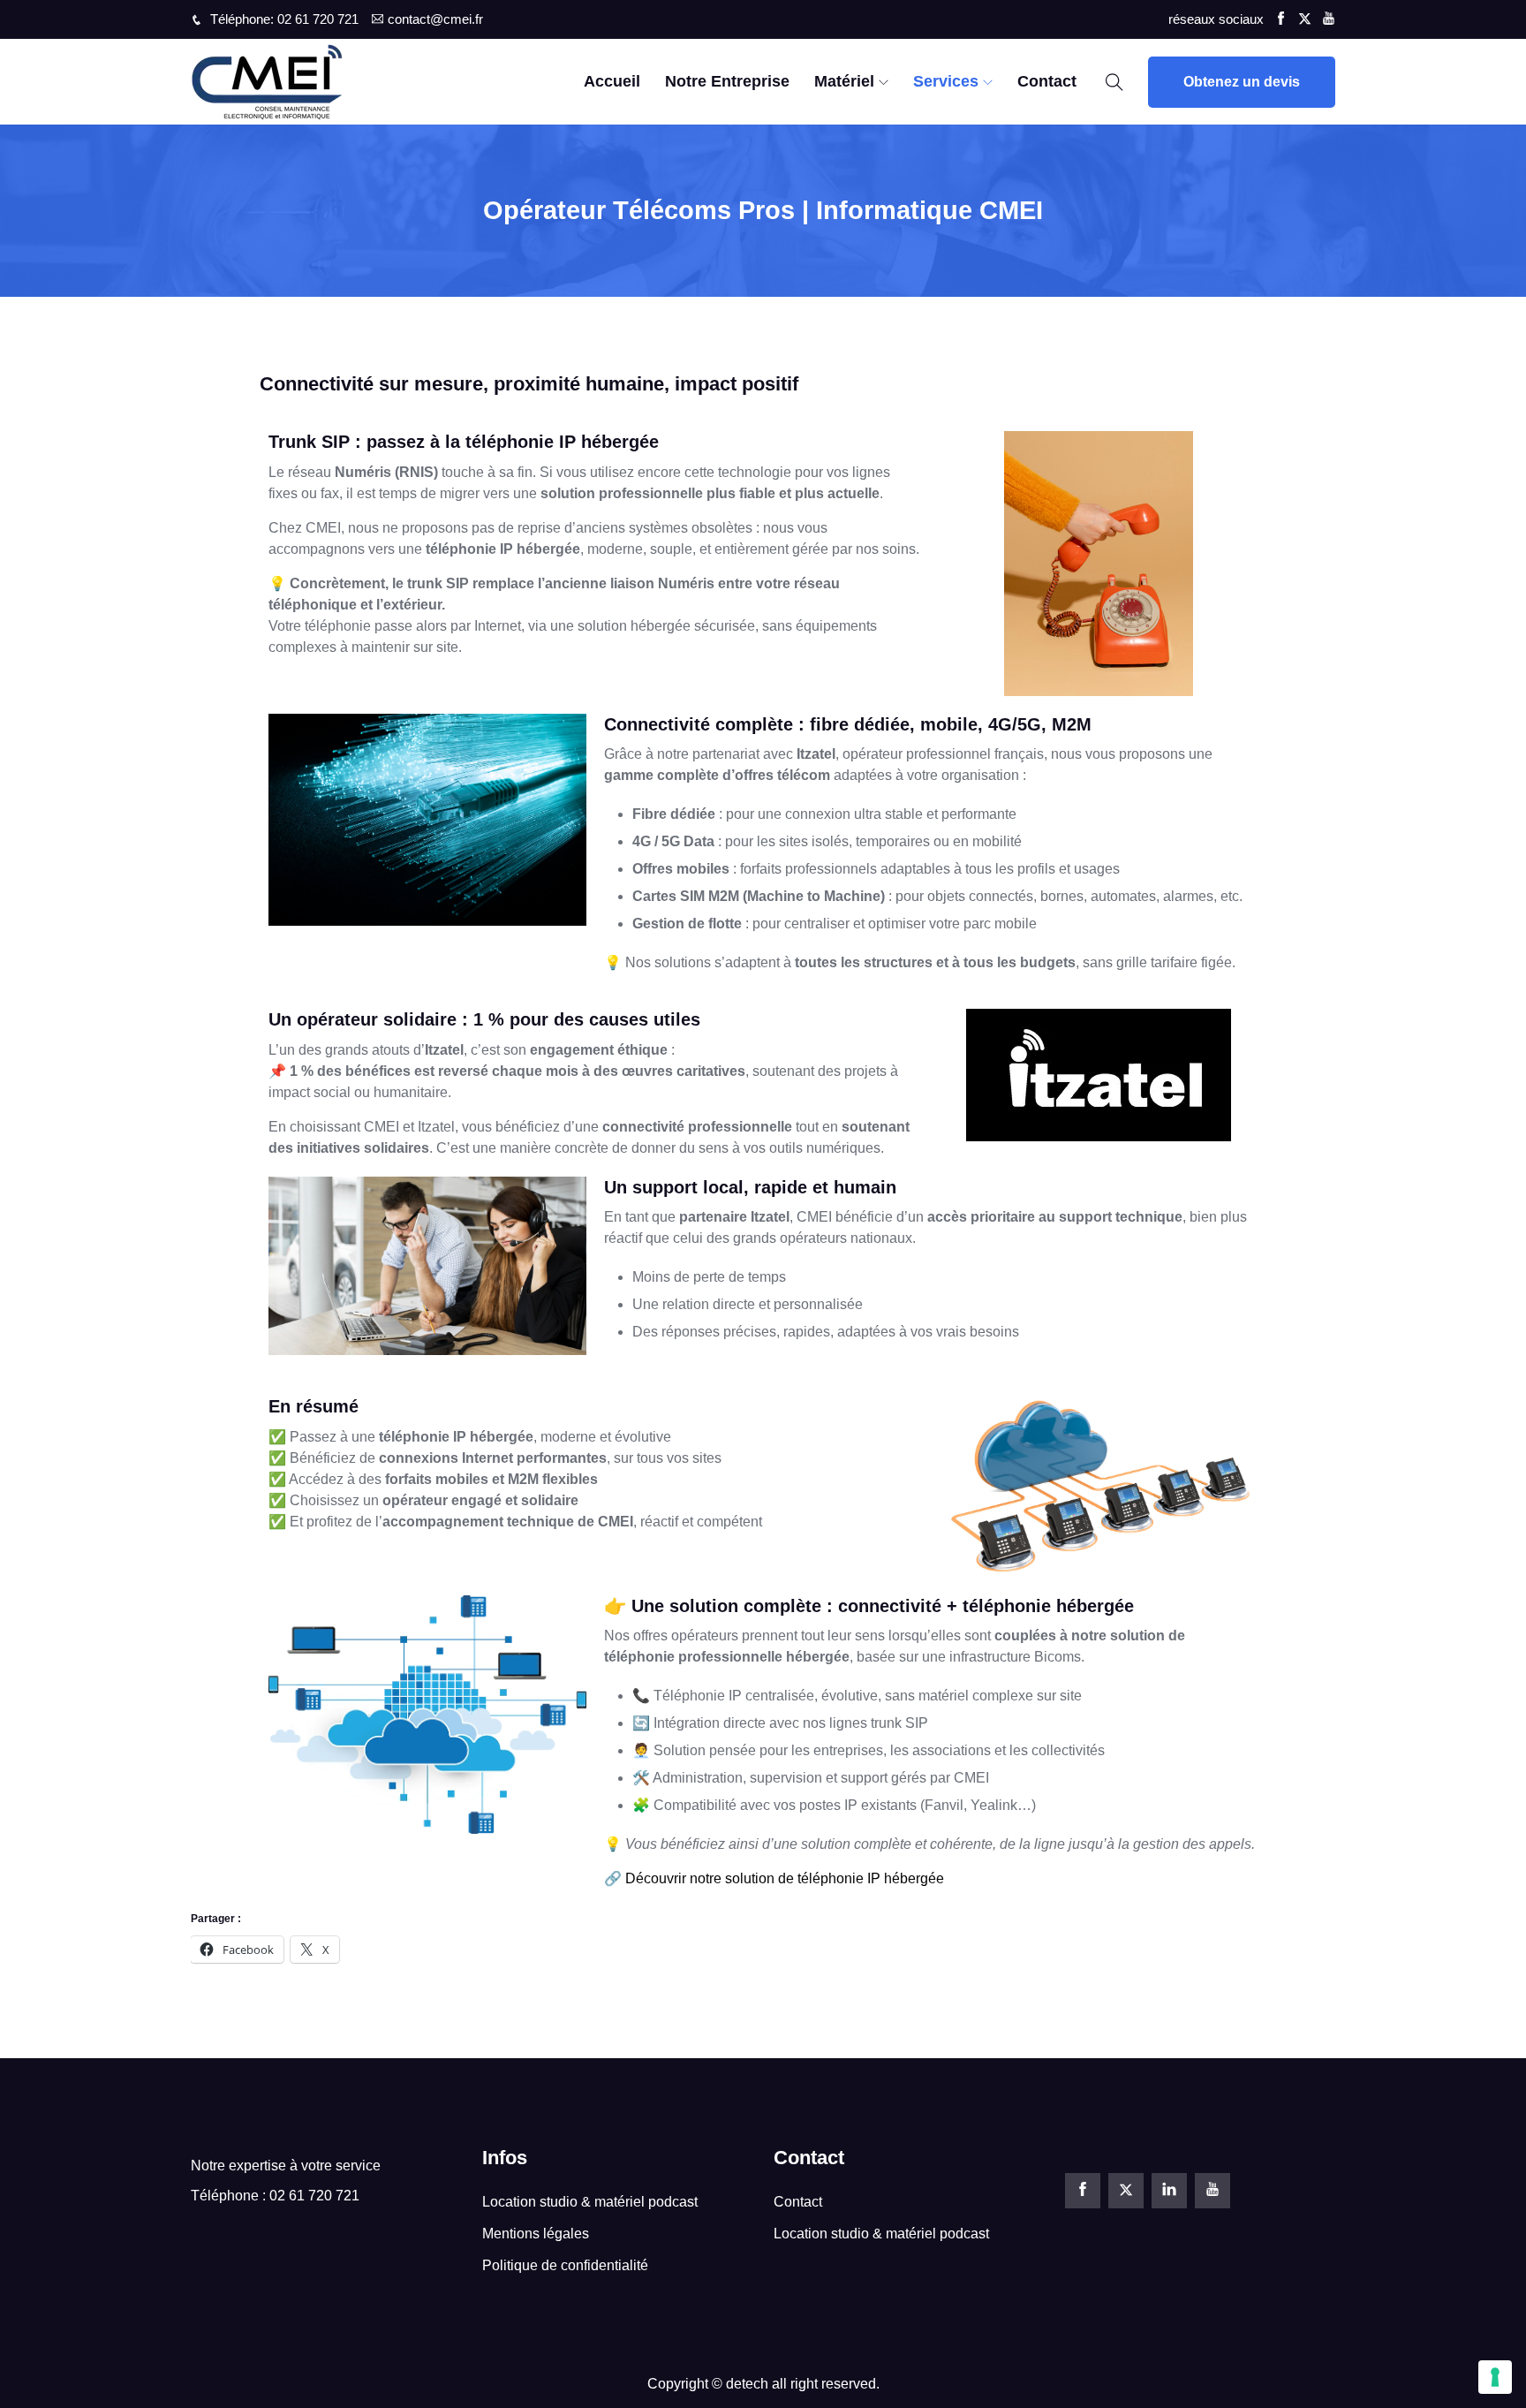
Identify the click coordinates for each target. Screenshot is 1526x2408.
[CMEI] (326, 82)
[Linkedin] (1169, 2191)
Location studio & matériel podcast (590, 2202)
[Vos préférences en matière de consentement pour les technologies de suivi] (1495, 2377)
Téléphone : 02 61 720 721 (275, 2196)
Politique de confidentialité (565, 2265)
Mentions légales (536, 2234)
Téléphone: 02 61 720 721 (283, 19)
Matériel (844, 81)
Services (946, 81)
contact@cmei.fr (435, 19)
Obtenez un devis (1242, 82)
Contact (1047, 81)
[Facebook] (1083, 2191)
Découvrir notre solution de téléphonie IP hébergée (785, 1878)
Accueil (612, 81)
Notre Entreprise (727, 81)
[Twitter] (1126, 2191)
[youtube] (1212, 2191)
